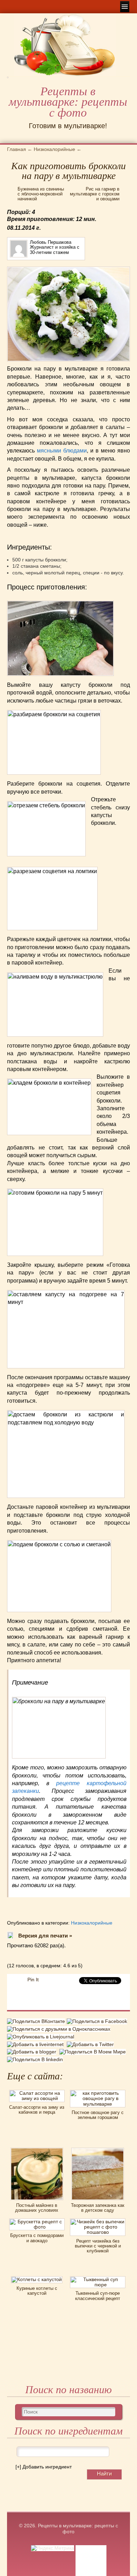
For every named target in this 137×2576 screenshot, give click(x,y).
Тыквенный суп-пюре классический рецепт (98, 2296)
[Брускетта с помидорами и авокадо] (37, 2221)
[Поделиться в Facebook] (98, 2022)
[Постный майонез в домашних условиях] (37, 2150)
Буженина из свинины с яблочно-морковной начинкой (41, 194)
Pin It (33, 1980)
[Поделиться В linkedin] (36, 2059)
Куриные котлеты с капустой (37, 2291)
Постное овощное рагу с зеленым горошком (98, 2115)
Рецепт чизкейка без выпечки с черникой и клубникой (98, 2246)
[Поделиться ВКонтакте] (37, 2022)
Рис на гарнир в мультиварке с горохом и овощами (95, 194)
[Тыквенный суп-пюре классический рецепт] (98, 2279)
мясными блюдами (62, 451)
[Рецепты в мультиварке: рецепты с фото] (8, 80)
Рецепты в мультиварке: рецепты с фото (68, 102)
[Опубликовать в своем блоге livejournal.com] (41, 2037)
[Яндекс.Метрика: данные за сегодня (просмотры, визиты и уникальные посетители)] (53, 2548)
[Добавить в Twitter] (91, 2044)
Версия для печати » (45, 1936)
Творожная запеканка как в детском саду (98, 2208)
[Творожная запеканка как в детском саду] (98, 2150)
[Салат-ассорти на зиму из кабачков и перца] (37, 2092)
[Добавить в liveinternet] (37, 2044)
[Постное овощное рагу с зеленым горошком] (98, 2092)
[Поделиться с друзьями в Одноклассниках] (60, 2029)
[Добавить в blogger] (33, 2052)
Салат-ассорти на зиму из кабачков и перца (37, 2110)
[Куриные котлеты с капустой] (37, 2279)
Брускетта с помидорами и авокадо (37, 2238)
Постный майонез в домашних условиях (37, 2208)
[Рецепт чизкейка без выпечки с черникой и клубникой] (98, 2221)
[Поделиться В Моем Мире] (93, 2052)
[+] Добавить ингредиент (44, 2467)
